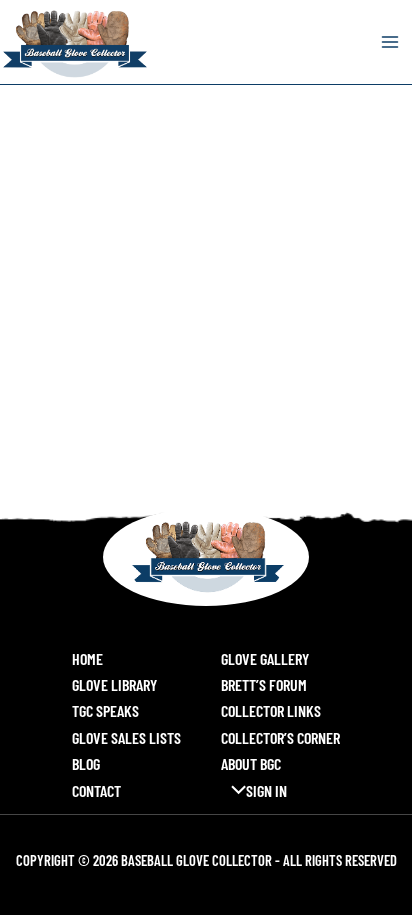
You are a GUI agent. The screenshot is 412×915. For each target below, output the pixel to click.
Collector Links (271, 710)
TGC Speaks (105, 710)
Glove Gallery (265, 658)
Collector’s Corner (280, 737)
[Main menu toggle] (390, 42)
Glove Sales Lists (126, 737)
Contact (96, 790)
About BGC (251, 763)
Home (87, 658)
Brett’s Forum (264, 684)
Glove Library (114, 684)
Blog (86, 763)
